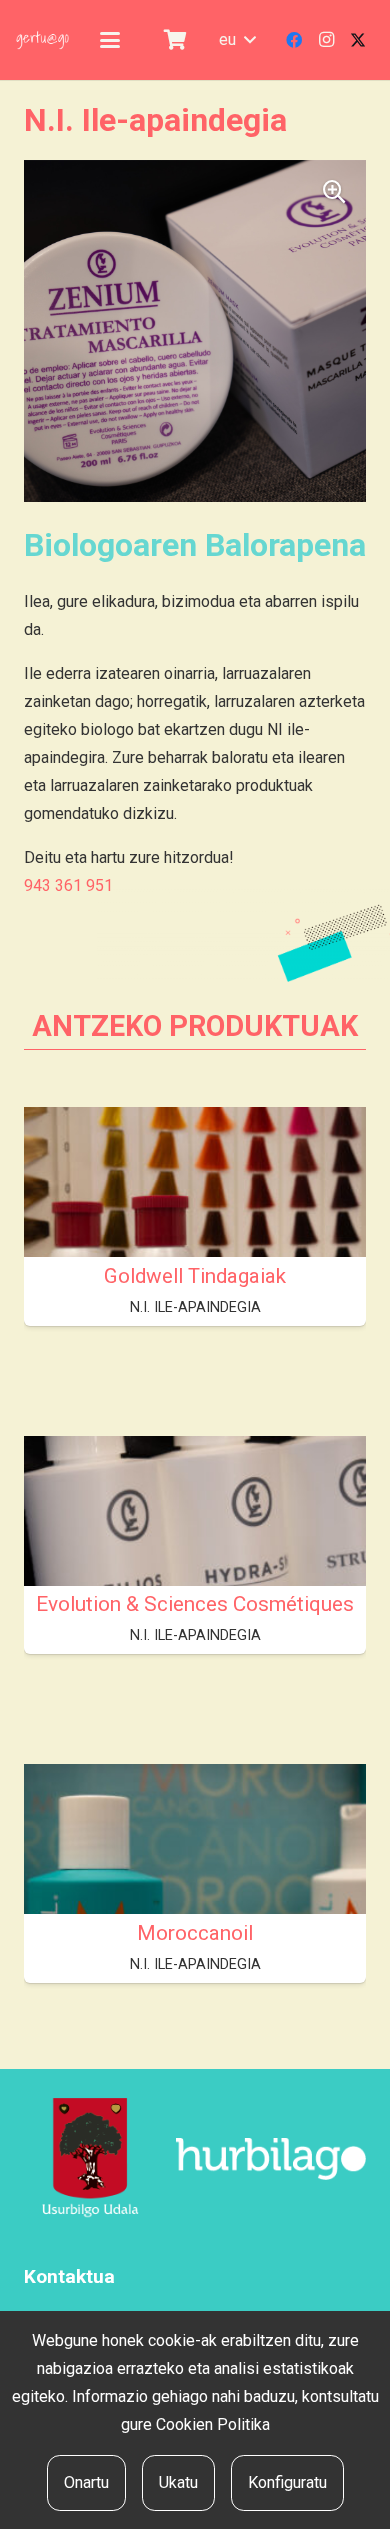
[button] (110, 40)
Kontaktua (69, 2276)
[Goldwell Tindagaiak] (195, 1235)
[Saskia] (175, 40)
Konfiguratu (287, 2482)
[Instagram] (326, 40)
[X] (358, 40)
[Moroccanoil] (195, 1892)
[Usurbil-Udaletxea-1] (90, 2159)
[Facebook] (294, 40)
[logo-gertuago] (42, 40)
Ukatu (178, 2482)
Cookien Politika (213, 2424)
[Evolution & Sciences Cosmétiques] (195, 1564)
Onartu (86, 2482)
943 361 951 (68, 885)
